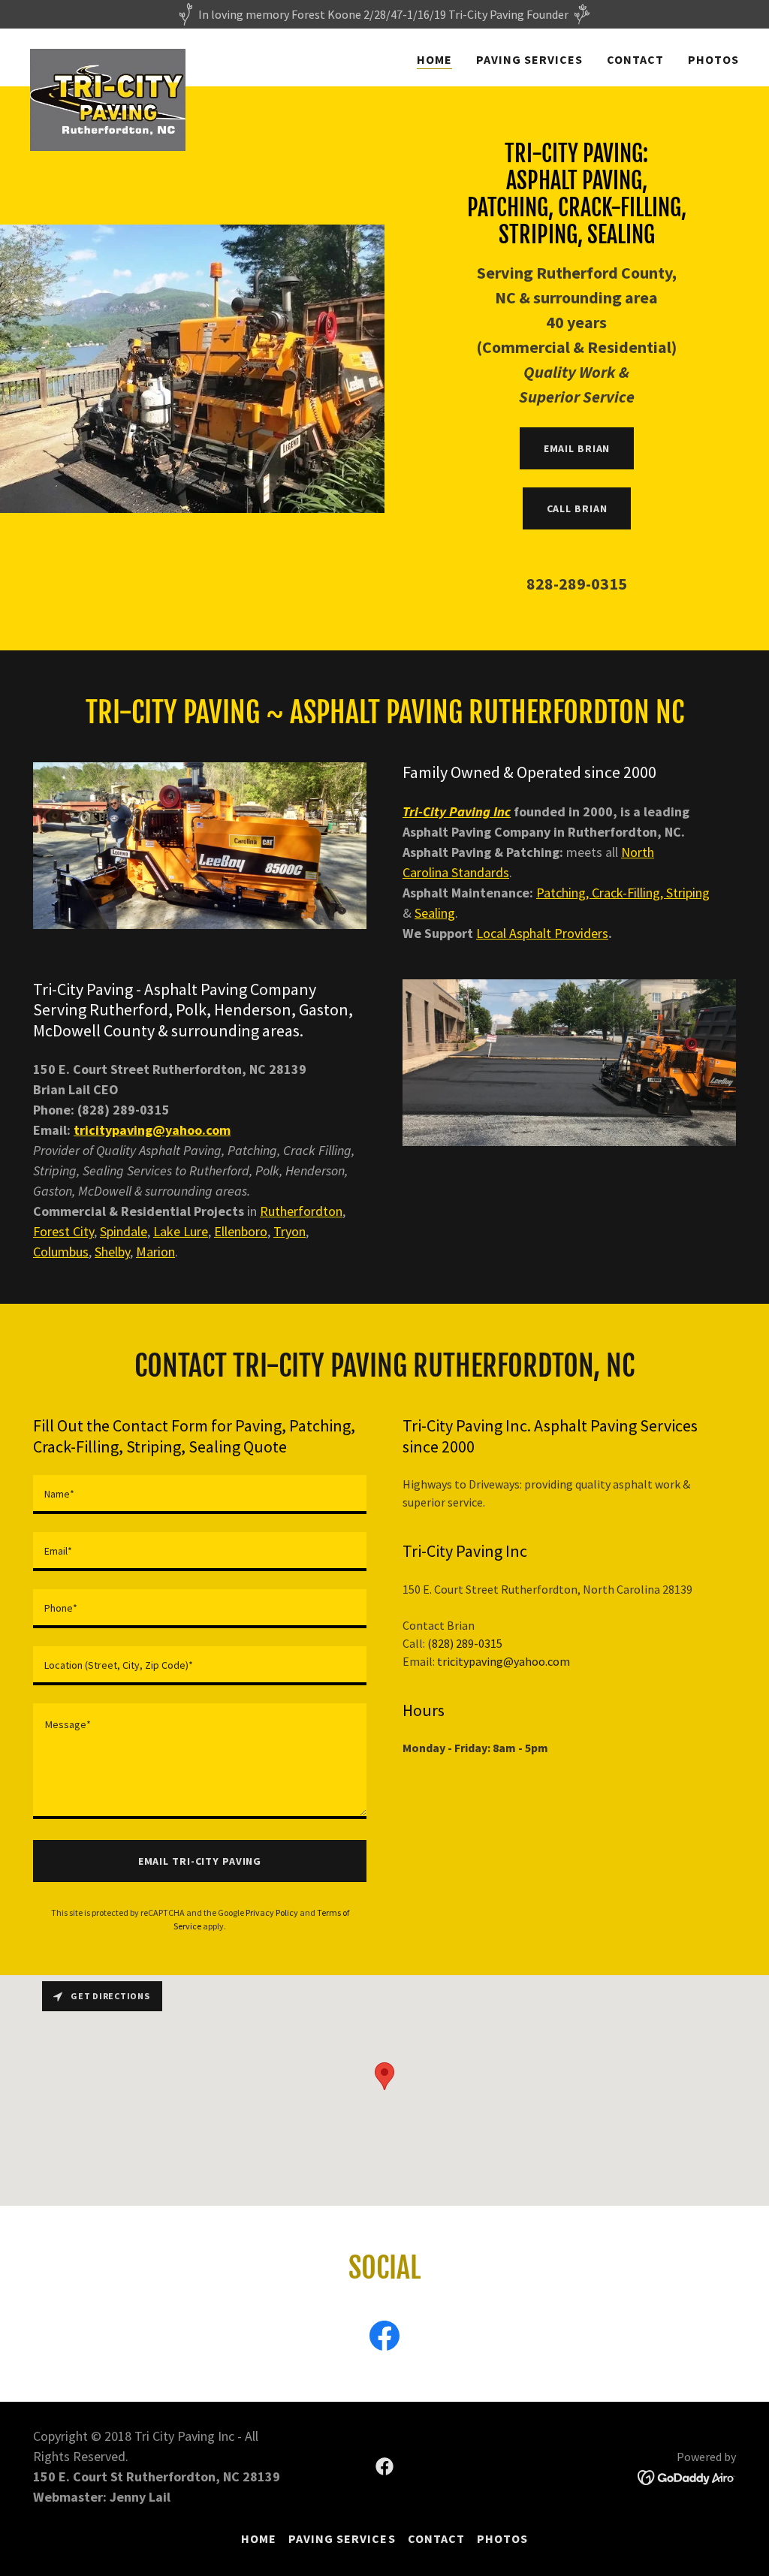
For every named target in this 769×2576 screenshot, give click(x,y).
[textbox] (200, 1495)
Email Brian (577, 448)
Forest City (63, 1231)
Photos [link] (713, 59)
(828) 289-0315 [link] (465, 1643)
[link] (108, 55)
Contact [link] (635, 59)
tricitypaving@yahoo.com (152, 1130)
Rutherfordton (301, 1211)
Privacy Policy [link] (272, 1912)
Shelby (112, 1252)
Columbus (61, 1252)
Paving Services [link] (529, 59)
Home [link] (434, 59)
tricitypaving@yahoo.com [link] (504, 1661)
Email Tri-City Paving (200, 1861)
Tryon (290, 1231)
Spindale (124, 1231)
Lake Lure (181, 1231)
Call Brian (577, 508)
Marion (155, 1252)
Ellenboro (241, 1231)
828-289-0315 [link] (577, 584)
